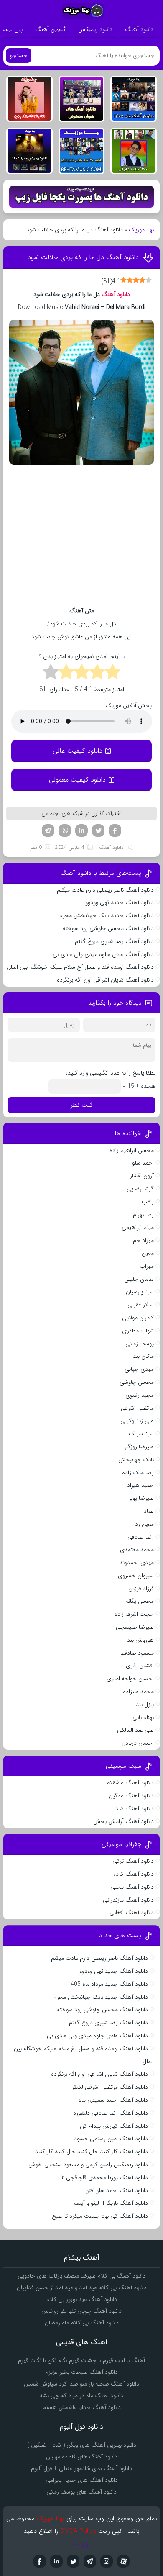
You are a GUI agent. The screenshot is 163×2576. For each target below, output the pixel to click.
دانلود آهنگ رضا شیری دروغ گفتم (114, 941)
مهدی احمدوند (137, 1563)
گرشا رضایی (140, 1189)
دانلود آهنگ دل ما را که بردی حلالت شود (83, 257)
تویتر (98, 830)
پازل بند (145, 1704)
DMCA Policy (78, 2531)
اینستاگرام (107, 2561)
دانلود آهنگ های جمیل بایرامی (82, 2480)
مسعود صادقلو (137, 1653)
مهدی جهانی (139, 1369)
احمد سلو (143, 1163)
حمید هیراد (140, 1485)
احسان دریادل (138, 1743)
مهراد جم (143, 1240)
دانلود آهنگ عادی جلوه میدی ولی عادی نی (103, 954)
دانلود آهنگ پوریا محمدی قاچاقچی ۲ (105, 2178)
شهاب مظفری (138, 1331)
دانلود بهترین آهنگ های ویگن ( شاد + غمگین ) (82, 2445)
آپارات (123, 2561)
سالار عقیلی (141, 1305)
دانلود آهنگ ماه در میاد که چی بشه (81, 2396)
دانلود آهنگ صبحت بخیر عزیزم (81, 2372)
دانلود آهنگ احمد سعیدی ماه (113, 2100)
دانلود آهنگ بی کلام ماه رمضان (82, 2323)
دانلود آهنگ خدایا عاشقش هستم (82, 2407)
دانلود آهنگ (139, 29)
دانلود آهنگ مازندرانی (128, 1900)
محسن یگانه (140, 1601)
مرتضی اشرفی (137, 1408)
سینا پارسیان (140, 1292)
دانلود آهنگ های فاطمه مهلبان (82, 2457)
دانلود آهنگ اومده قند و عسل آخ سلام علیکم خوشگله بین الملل (80, 967)
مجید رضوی (140, 1395)
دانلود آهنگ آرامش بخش (124, 1821)
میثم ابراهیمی (138, 1227)
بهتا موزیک (141, 230)
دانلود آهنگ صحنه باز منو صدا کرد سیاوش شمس (81, 2384)
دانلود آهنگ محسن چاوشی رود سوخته (108, 928)
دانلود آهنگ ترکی (133, 1861)
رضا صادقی (141, 1537)
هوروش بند (140, 1640)
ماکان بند (143, 1356)
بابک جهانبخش (136, 1460)
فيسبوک (40, 2561)
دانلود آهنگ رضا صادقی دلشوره (111, 2113)
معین (148, 1253)
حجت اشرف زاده (134, 1614)
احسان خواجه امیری (130, 1679)
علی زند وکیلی (137, 1421)
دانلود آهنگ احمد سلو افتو (117, 2190)
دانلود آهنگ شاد (135, 1809)
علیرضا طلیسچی (135, 1627)
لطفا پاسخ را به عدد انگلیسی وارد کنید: (111, 1073)
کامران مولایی (138, 1318)
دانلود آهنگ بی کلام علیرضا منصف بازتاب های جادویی (81, 2276)
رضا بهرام (143, 1215)
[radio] (113, 673)
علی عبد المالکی (135, 1730)
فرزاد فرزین (141, 1589)
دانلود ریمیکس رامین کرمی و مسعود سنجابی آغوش (88, 2165)
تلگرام (48, 830)
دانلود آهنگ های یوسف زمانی (81, 2492)
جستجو (19, 55)
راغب (148, 1202)
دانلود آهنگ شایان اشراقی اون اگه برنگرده (105, 980)
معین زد (144, 1524)
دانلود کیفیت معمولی (77, 780)
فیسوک (115, 830)
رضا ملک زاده (138, 1473)
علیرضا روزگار (139, 1447)
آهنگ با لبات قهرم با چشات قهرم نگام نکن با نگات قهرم (81, 2360)
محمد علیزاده (138, 1692)
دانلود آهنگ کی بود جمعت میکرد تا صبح (100, 2216)
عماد (149, 1511)
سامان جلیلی (139, 1279)
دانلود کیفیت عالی (78, 751)
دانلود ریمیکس (95, 29)
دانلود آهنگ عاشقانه (130, 1783)
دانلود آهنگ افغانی (132, 1913)
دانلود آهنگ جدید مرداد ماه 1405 (108, 1984)
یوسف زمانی (140, 1344)
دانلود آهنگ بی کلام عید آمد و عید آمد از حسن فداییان (82, 2288)
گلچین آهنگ (50, 29)
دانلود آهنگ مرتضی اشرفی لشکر (110, 2087)
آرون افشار (142, 1176)
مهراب (147, 1266)
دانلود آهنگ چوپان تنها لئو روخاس (81, 2311)
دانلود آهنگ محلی (132, 1887)
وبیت (82, 2544)
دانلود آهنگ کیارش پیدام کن (114, 2126)
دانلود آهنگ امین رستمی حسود (111, 2139)
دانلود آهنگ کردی (132, 1874)
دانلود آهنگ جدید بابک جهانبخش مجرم (107, 915)
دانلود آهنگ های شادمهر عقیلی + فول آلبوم (81, 2468)
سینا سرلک (141, 1434)
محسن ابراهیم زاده (132, 1150)
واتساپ (65, 830)
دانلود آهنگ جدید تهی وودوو (120, 902)
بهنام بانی (143, 1717)
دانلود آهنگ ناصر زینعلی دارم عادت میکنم (105, 890)
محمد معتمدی (137, 1550)
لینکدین (81, 830)
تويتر (73, 2561)
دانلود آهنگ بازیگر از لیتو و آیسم (111, 2203)
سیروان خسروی (136, 1576)
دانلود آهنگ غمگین (131, 1796)
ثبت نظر (81, 1105)
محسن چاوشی (137, 1382)
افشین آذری (140, 1666)
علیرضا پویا (141, 1498)
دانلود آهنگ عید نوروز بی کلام (82, 2299)
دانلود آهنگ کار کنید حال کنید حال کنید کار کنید (92, 2152)
